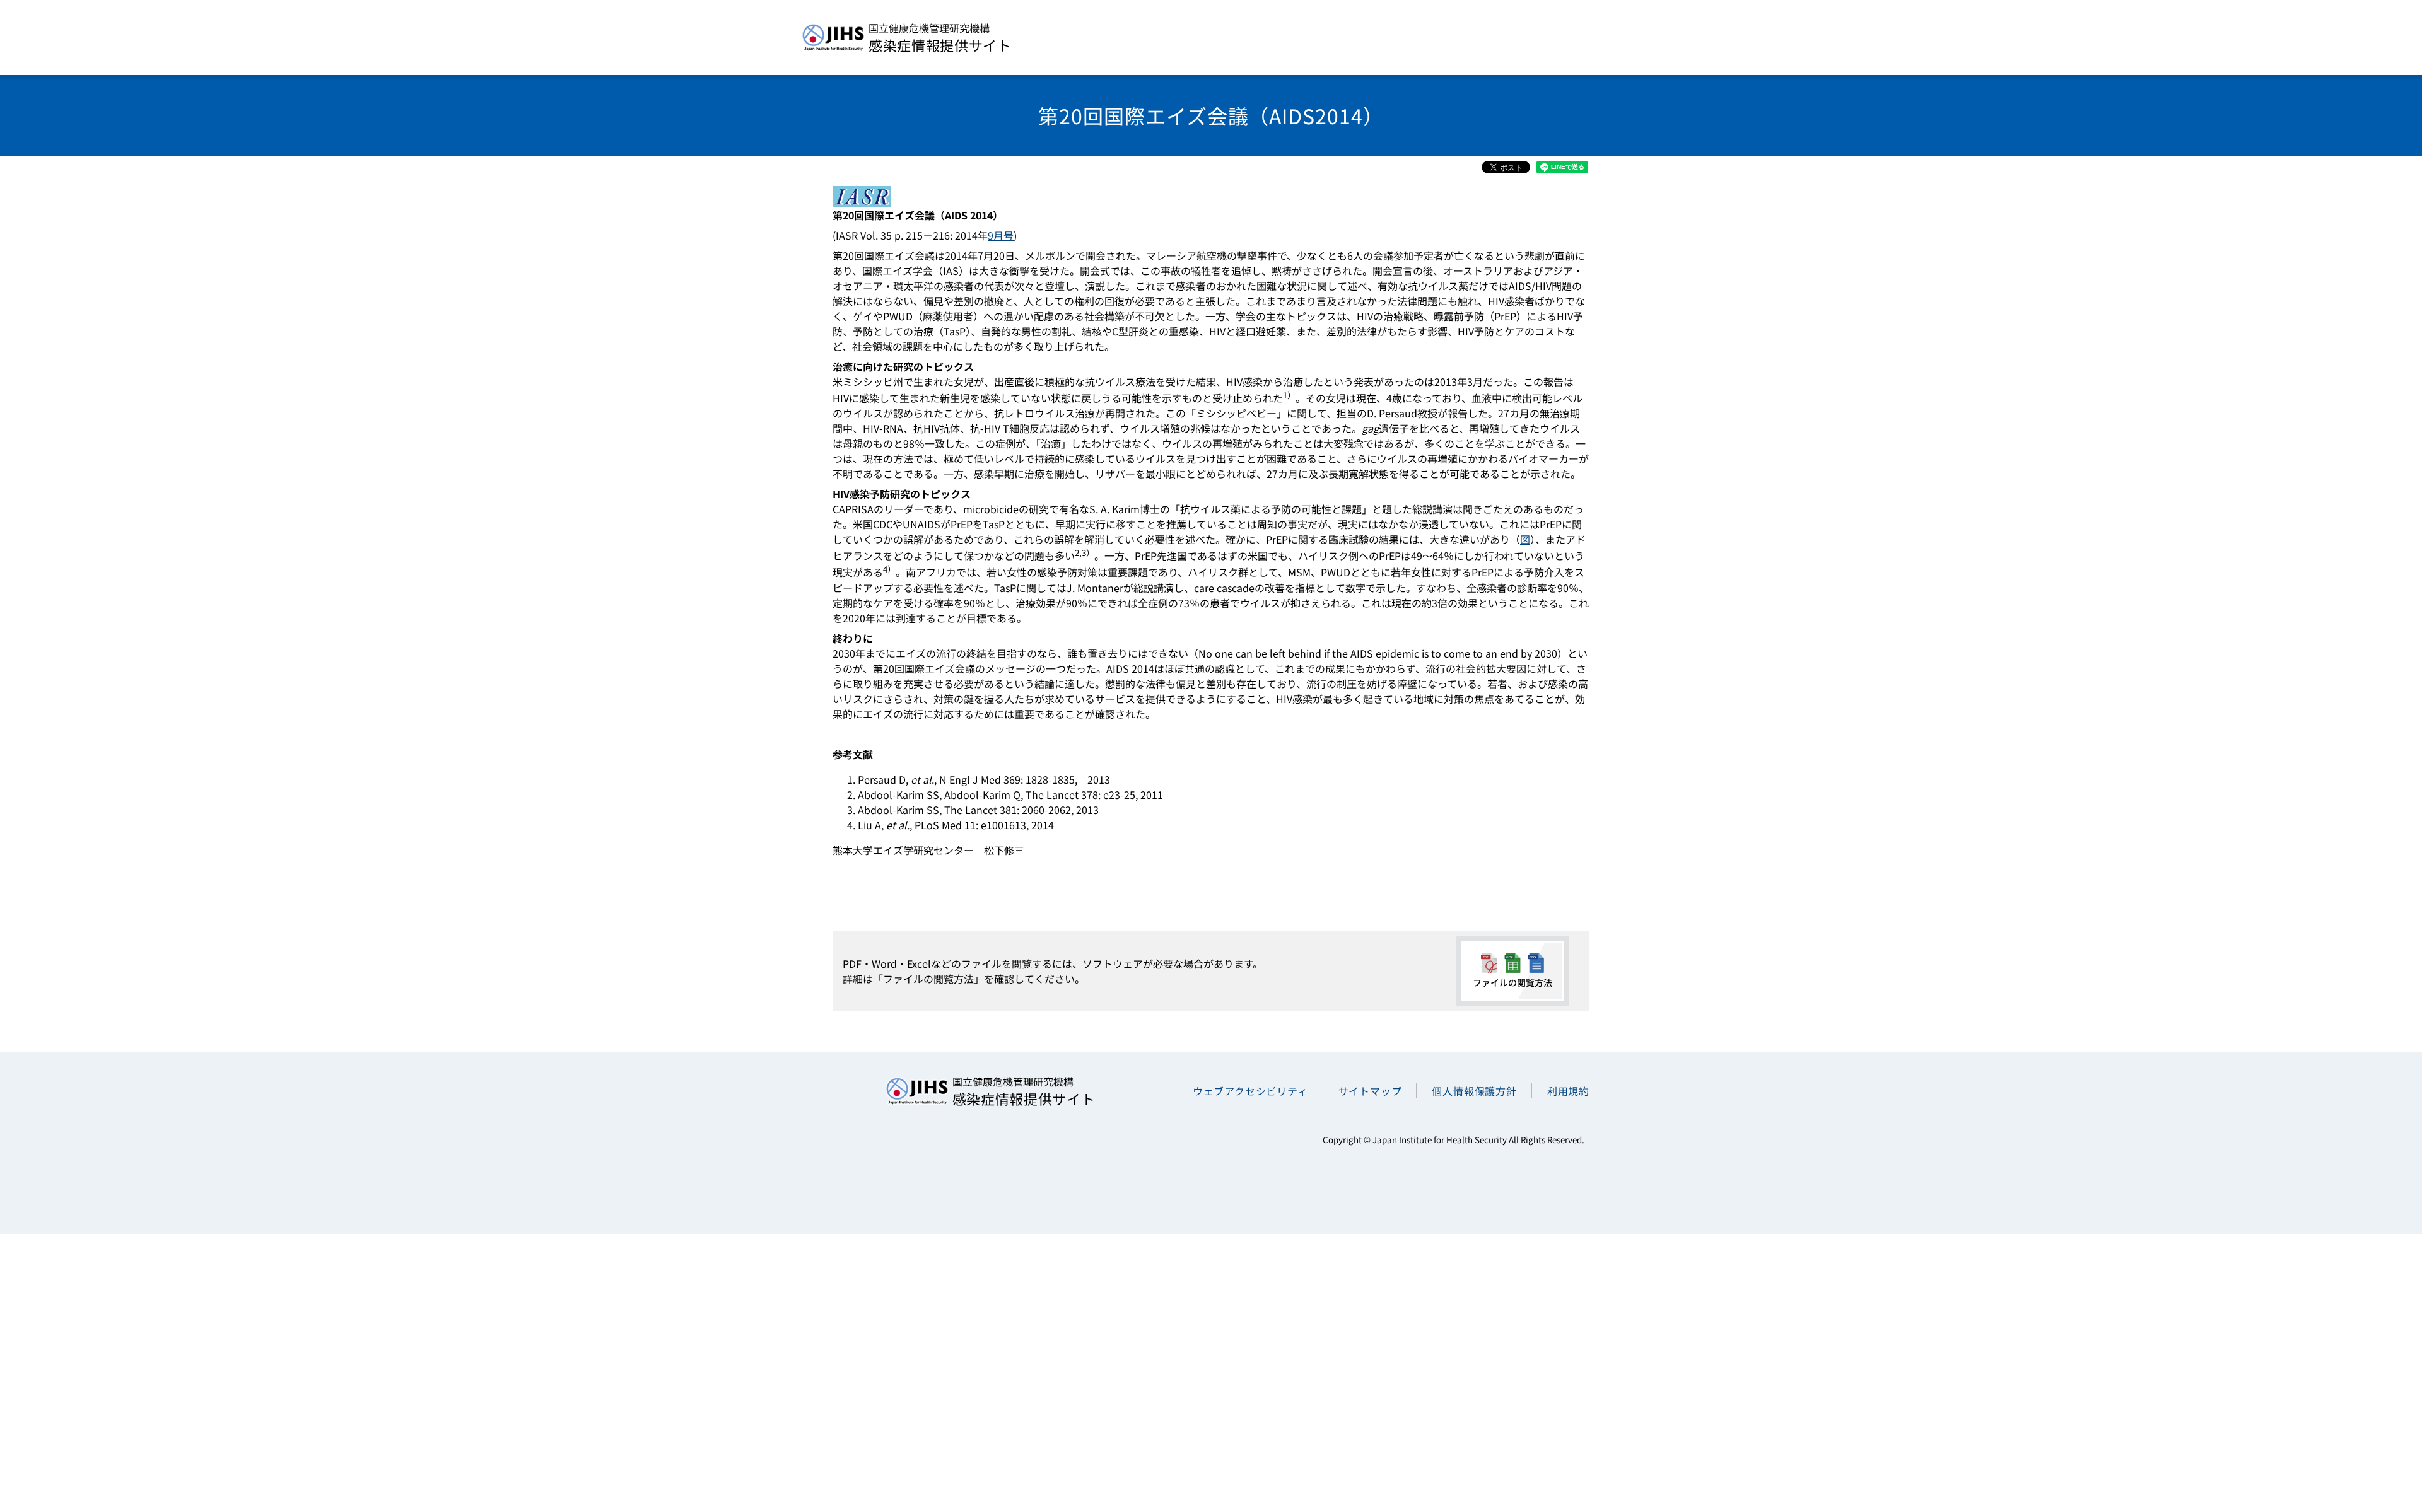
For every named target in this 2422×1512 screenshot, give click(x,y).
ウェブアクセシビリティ (1250, 1091)
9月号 (1001, 235)
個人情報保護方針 (1474, 1091)
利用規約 (1568, 1091)
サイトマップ (1370, 1091)
